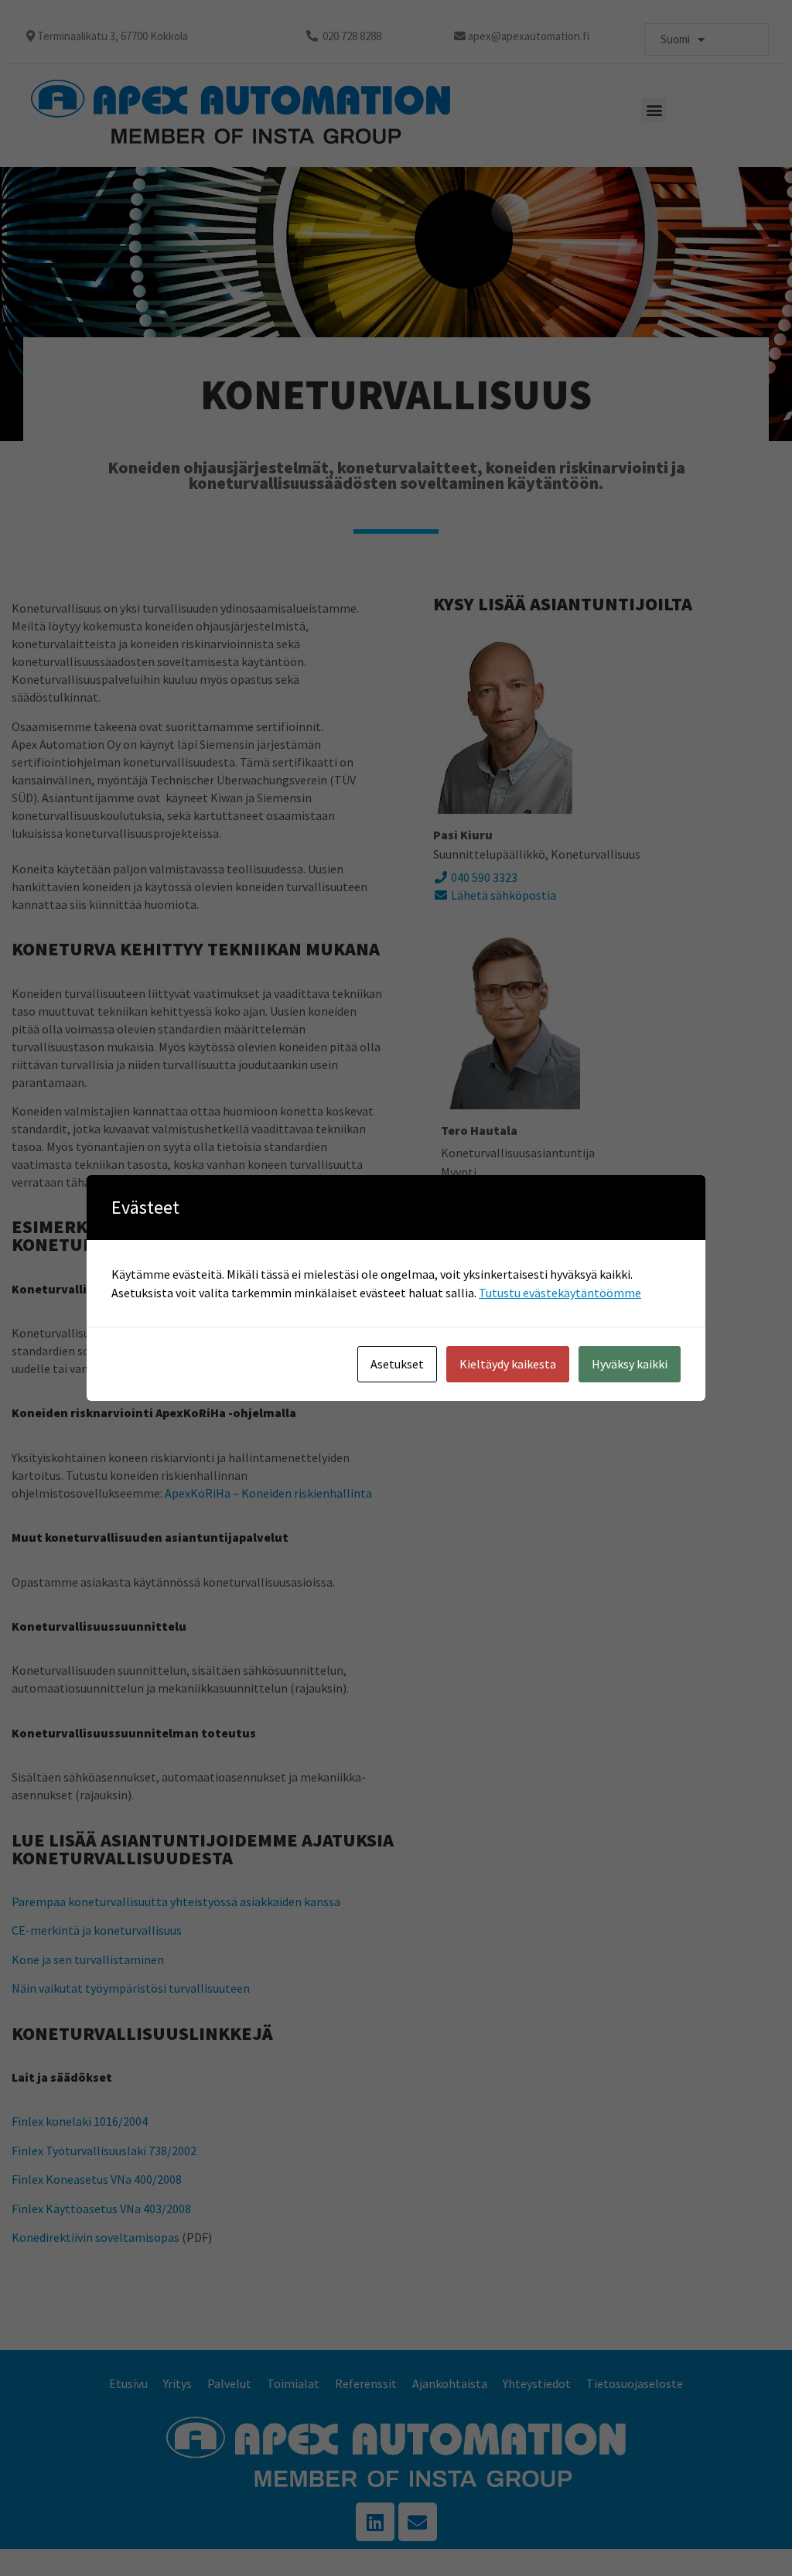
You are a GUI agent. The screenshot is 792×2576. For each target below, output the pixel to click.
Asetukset (397, 1364)
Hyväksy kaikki (630, 1364)
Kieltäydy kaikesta (508, 1364)
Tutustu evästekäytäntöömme (560, 1293)
